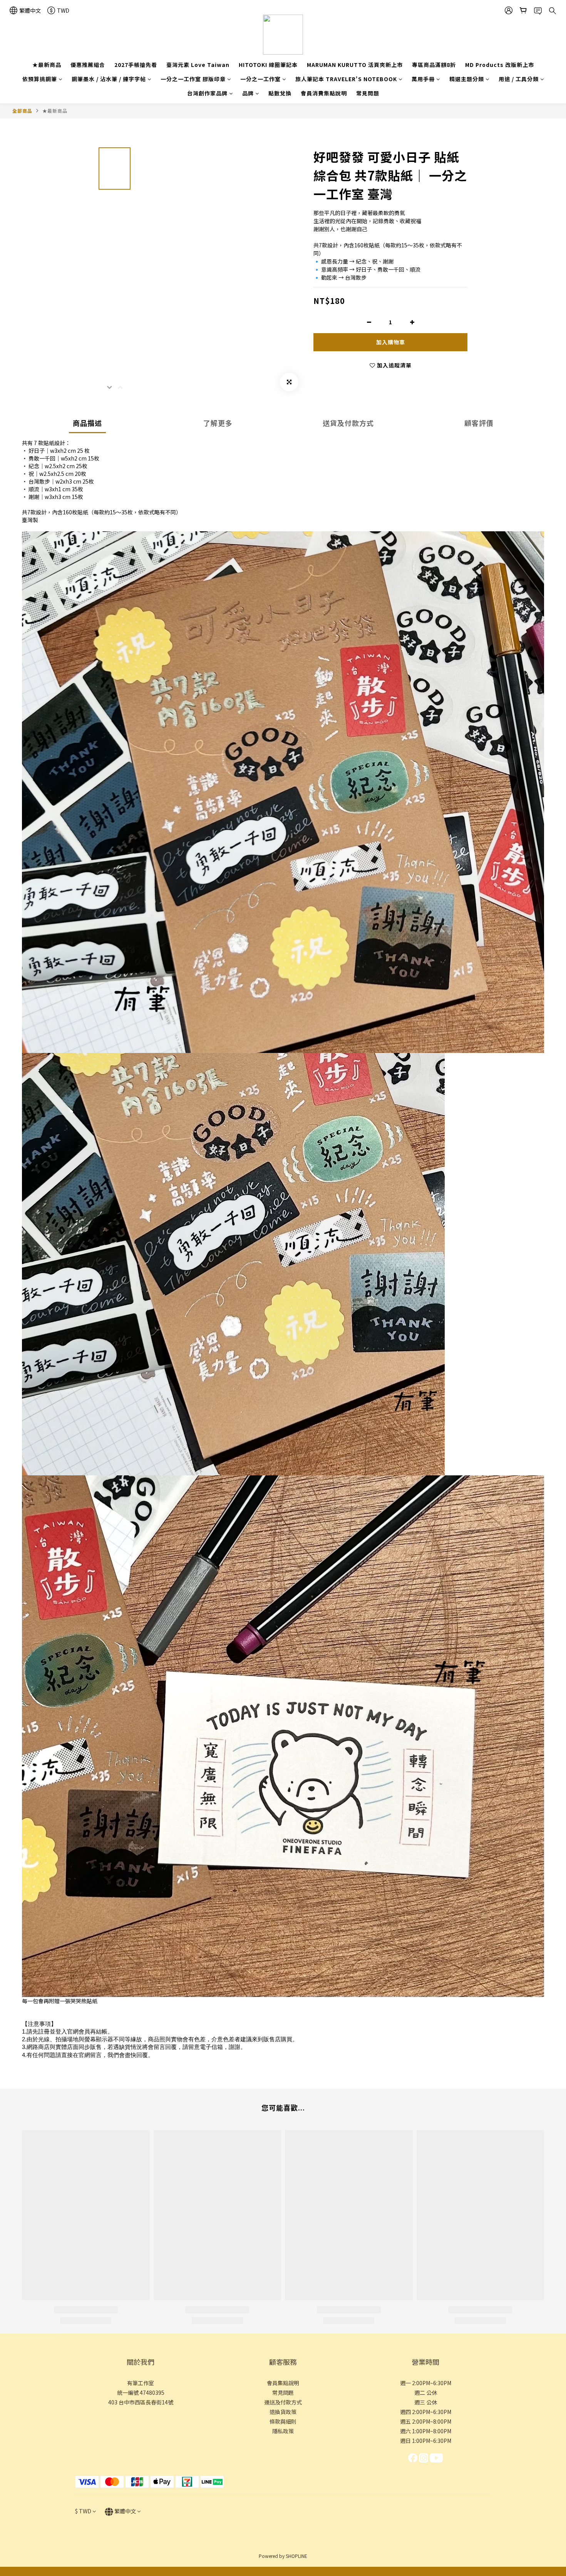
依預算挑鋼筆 (40, 79)
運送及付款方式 (283, 2402)
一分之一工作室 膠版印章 (193, 79)
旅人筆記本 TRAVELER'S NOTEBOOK (346, 79)
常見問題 (368, 93)
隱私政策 (283, 2431)
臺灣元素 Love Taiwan (198, 65)
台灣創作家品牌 (207, 93)
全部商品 (22, 111)
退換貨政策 (283, 2412)
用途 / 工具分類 (519, 79)
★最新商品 (47, 65)
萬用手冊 (423, 79)
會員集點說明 (283, 2383)
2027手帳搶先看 (136, 65)
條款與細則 (283, 2421)
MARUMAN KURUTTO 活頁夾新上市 (355, 65)
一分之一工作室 (260, 79)
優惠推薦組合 (88, 65)
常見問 (280, 2392)
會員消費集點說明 (324, 93)
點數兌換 (280, 93)
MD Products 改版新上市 (500, 65)
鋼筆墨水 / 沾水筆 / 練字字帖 (109, 79)
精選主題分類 (467, 79)
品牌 (248, 93)
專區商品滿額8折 (434, 65)
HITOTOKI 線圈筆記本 (268, 65)
